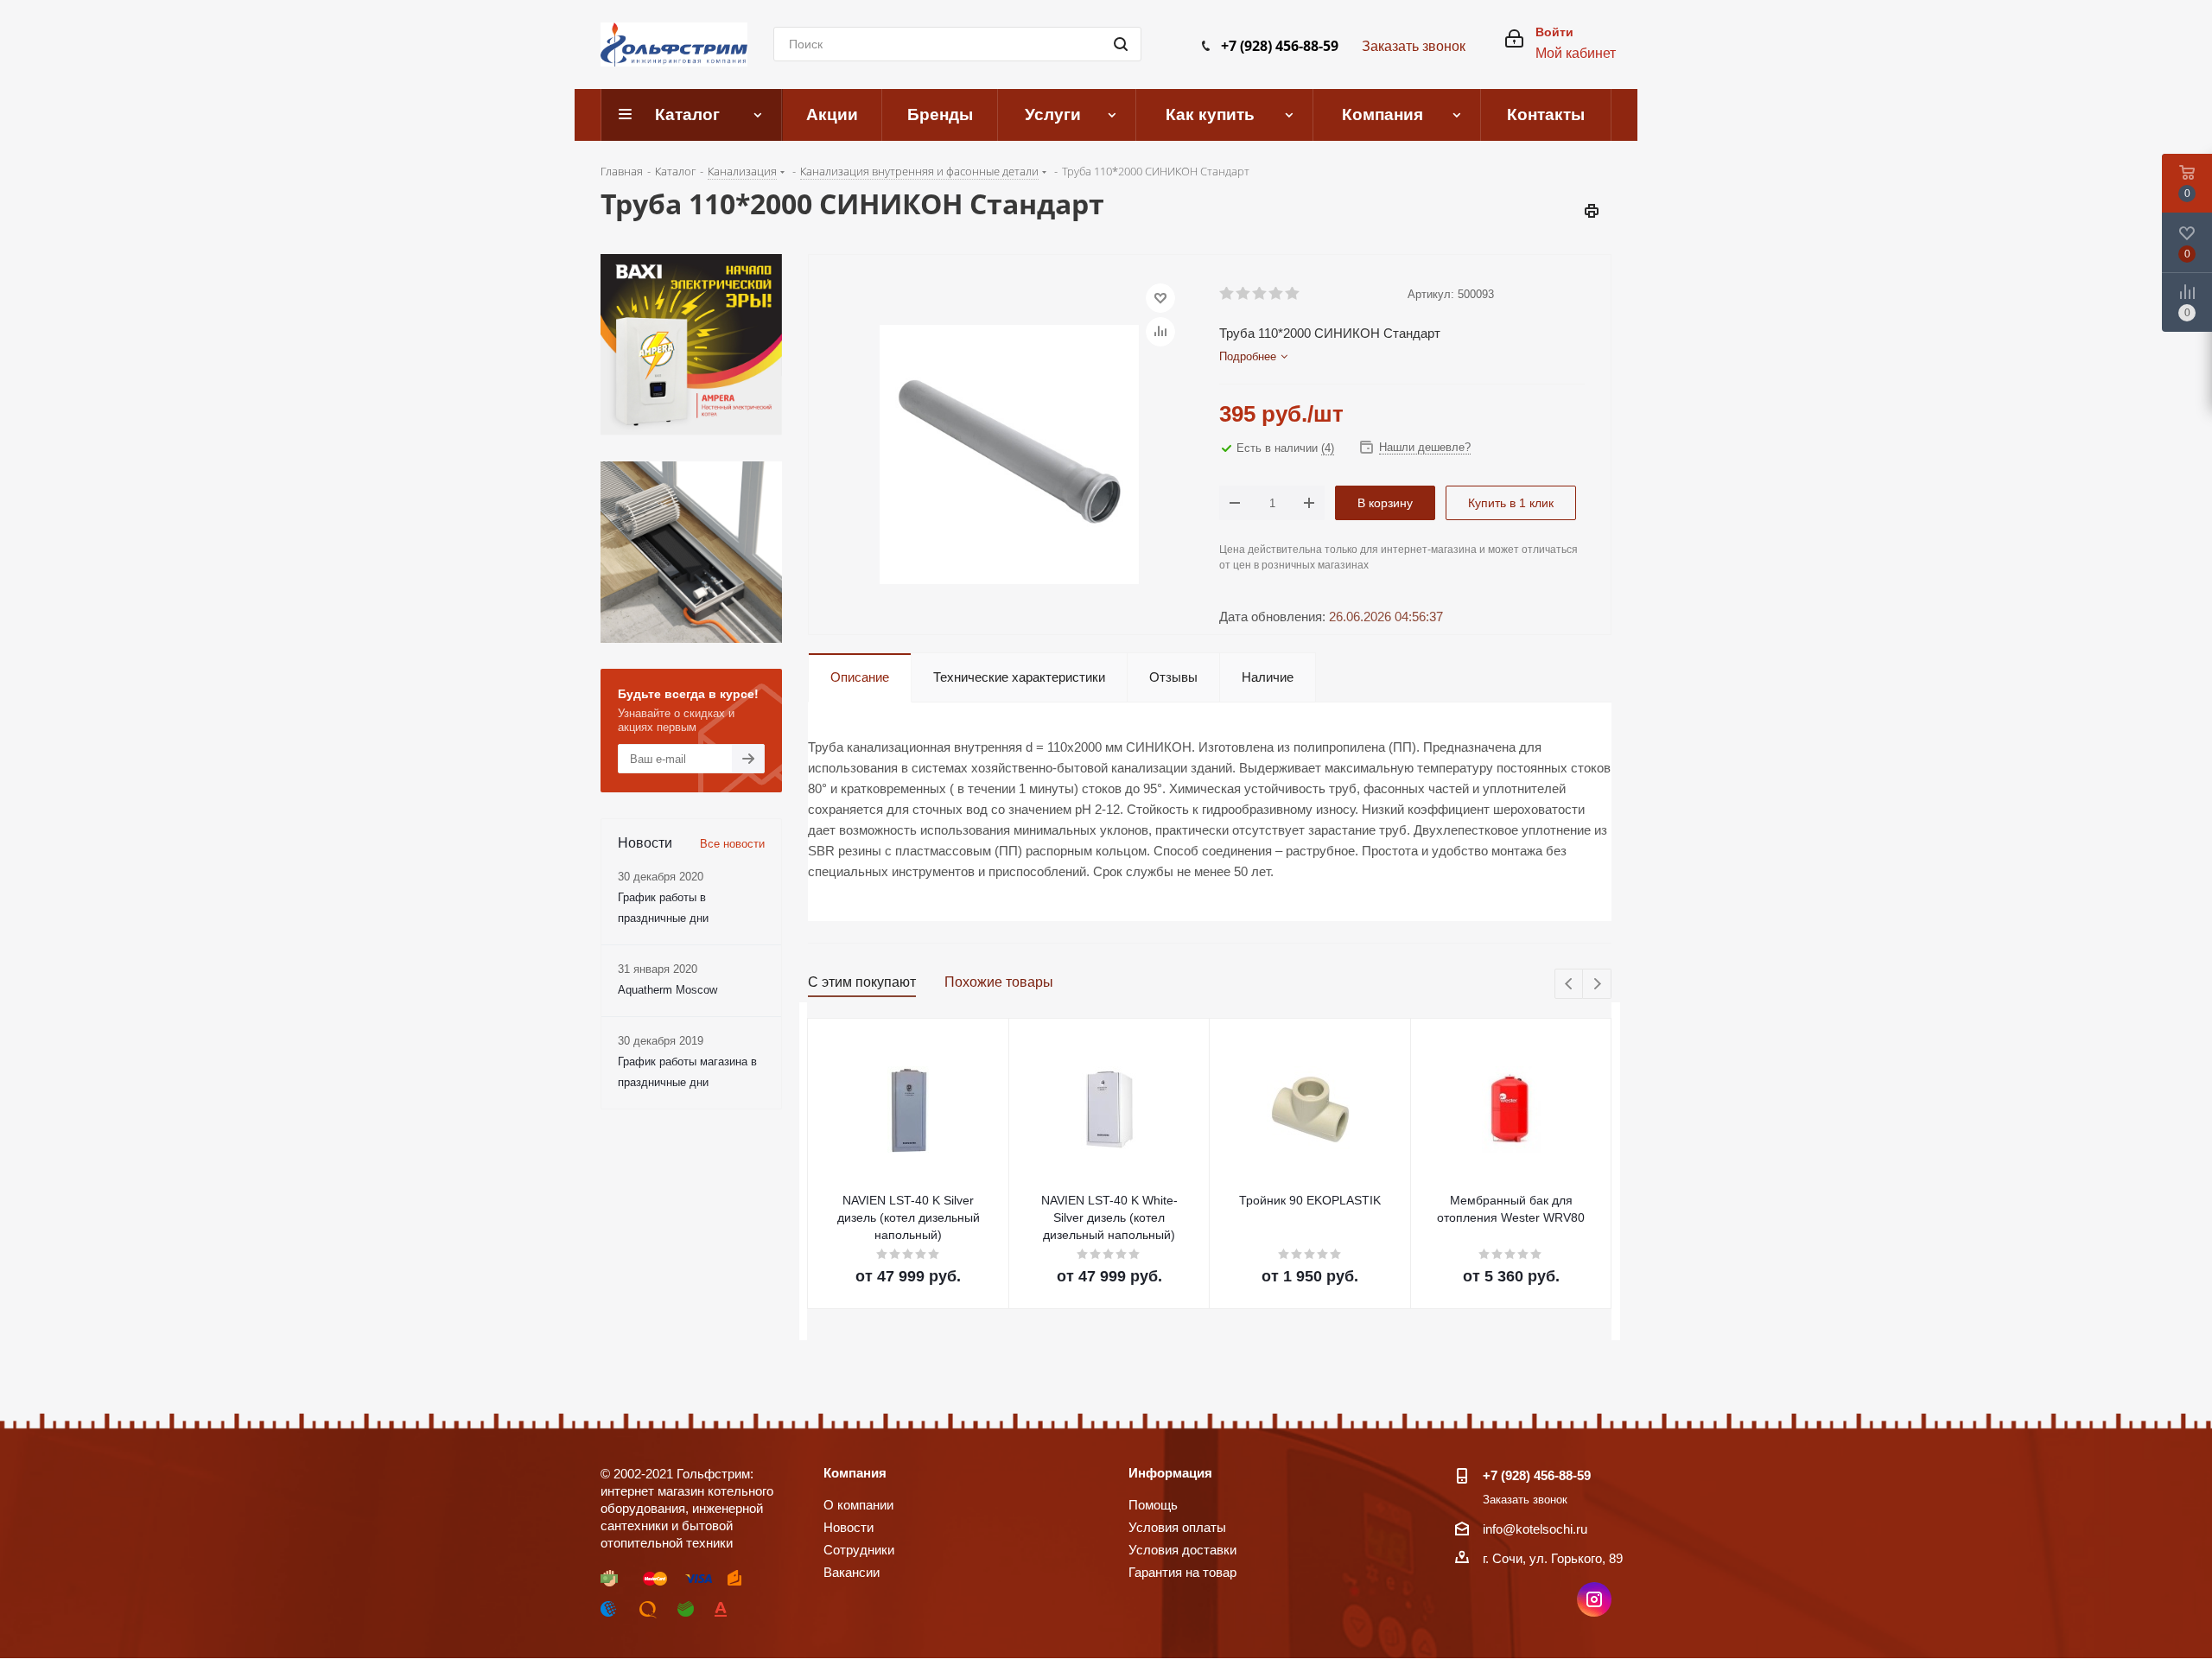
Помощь (1153, 1505)
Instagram (1594, 1599)
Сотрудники (859, 1550)
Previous (1570, 985)
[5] (1293, 294)
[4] (1277, 294)
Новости (849, 1527)
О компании (858, 1505)
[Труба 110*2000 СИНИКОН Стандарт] (1009, 453)
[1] (1227, 294)
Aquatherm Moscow (667, 990)
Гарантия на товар (1182, 1572)
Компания (855, 1473)
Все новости (732, 844)
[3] (1260, 294)
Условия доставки (1182, 1550)
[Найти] (1121, 44)
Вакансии (852, 1572)
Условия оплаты (1177, 1527)
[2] (1244, 294)
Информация (1170, 1473)
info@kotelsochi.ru (1535, 1529)
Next (1597, 985)
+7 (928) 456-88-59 (1280, 46)
